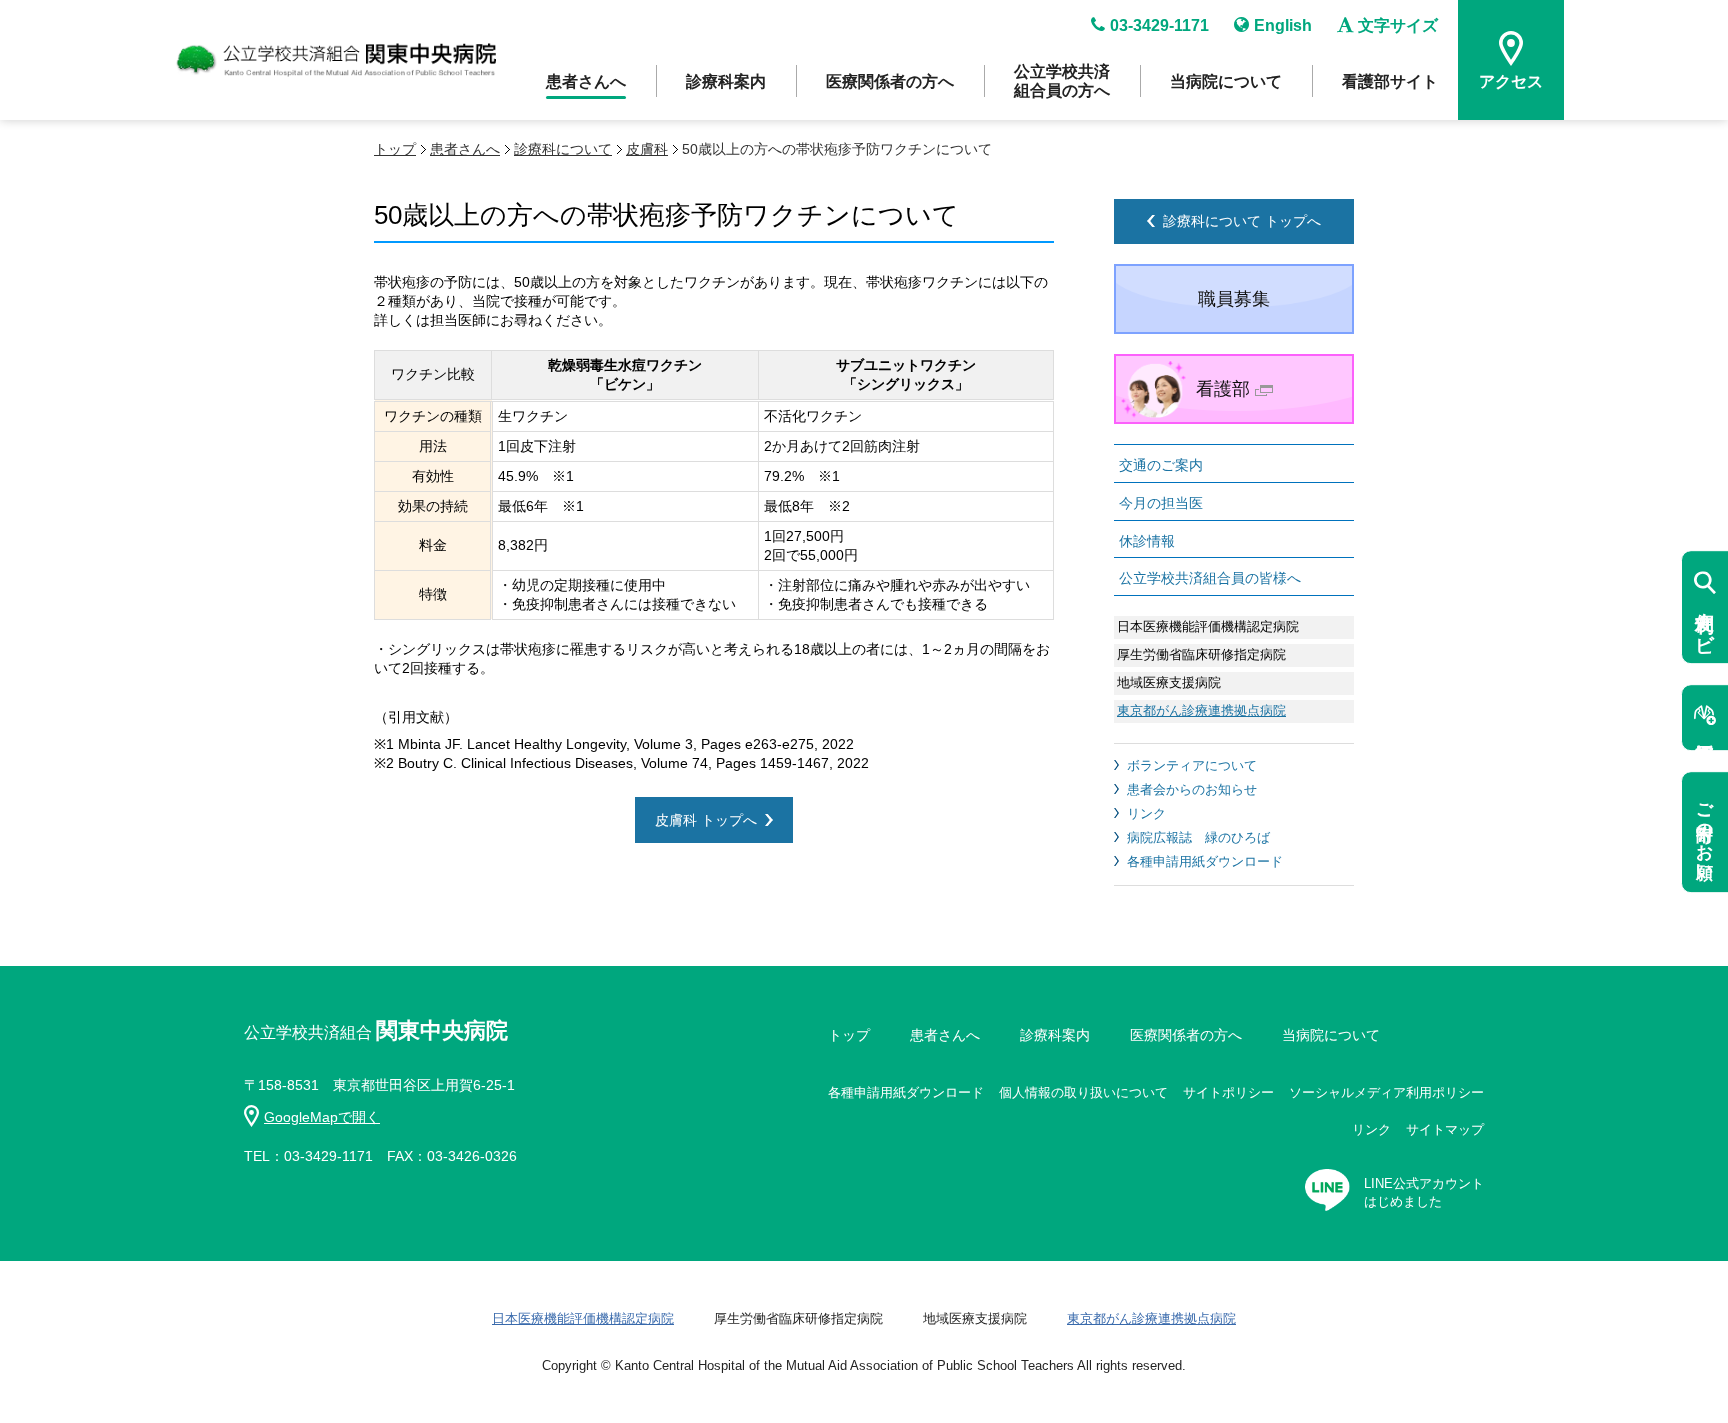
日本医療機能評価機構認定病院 (583, 1318)
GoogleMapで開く (322, 1117)
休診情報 (1147, 541)
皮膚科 (647, 149)
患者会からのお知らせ (1192, 789)
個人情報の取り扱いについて (1083, 1092)
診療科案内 (726, 81)
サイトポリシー (1228, 1092)
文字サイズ (1398, 25)
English (1283, 25)
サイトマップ (1445, 1129)
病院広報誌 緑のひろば (1198, 837)
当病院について (1226, 81)
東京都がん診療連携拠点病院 (1201, 710)
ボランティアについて (1192, 765)
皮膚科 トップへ (706, 820)
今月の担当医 (1161, 503)
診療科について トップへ (1242, 221)
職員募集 (1234, 299)
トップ (395, 149)
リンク (1146, 813)
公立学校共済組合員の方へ (1062, 81)
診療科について (563, 149)
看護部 (1223, 389)
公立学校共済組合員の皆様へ (1210, 578)
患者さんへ (586, 81)
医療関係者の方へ (890, 81)
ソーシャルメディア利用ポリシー (1386, 1092)
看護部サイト (1390, 81)
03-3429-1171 (1159, 25)
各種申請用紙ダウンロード (1205, 861)
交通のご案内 (1161, 465)
